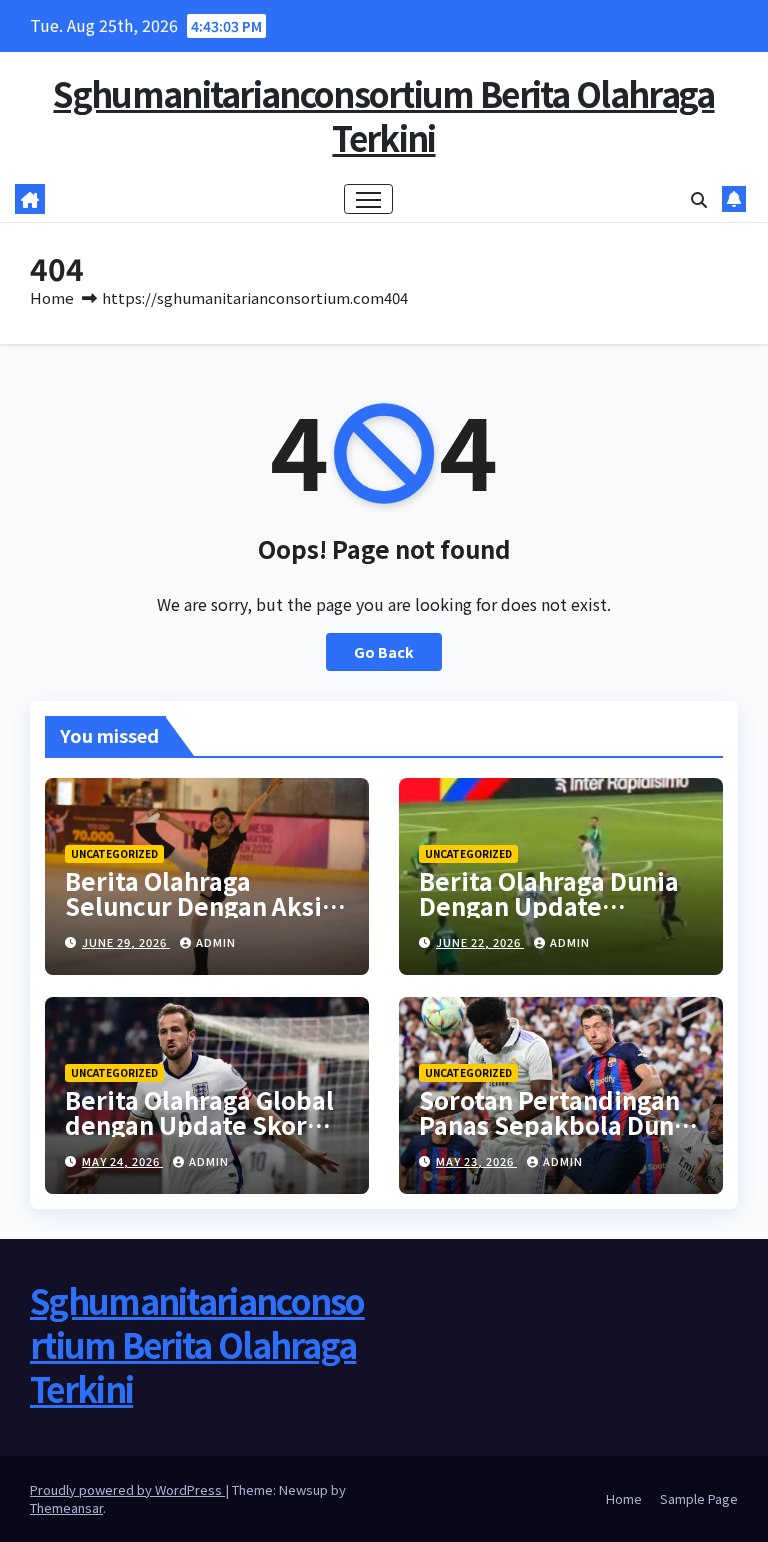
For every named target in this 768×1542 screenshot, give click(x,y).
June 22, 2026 (480, 942)
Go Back (384, 651)
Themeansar (66, 1507)
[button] (699, 199)
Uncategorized (114, 853)
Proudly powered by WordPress (127, 1489)
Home (52, 297)
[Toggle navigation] (368, 199)
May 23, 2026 (476, 1161)
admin (216, 942)
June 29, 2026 (126, 942)
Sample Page (699, 1498)
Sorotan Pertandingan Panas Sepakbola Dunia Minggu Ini (557, 1124)
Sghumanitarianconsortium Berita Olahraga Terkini (383, 115)
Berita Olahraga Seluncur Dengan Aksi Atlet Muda (193, 905)
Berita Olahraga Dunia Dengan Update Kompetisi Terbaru (549, 905)
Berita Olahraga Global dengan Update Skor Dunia (199, 1124)
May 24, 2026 (122, 1161)
